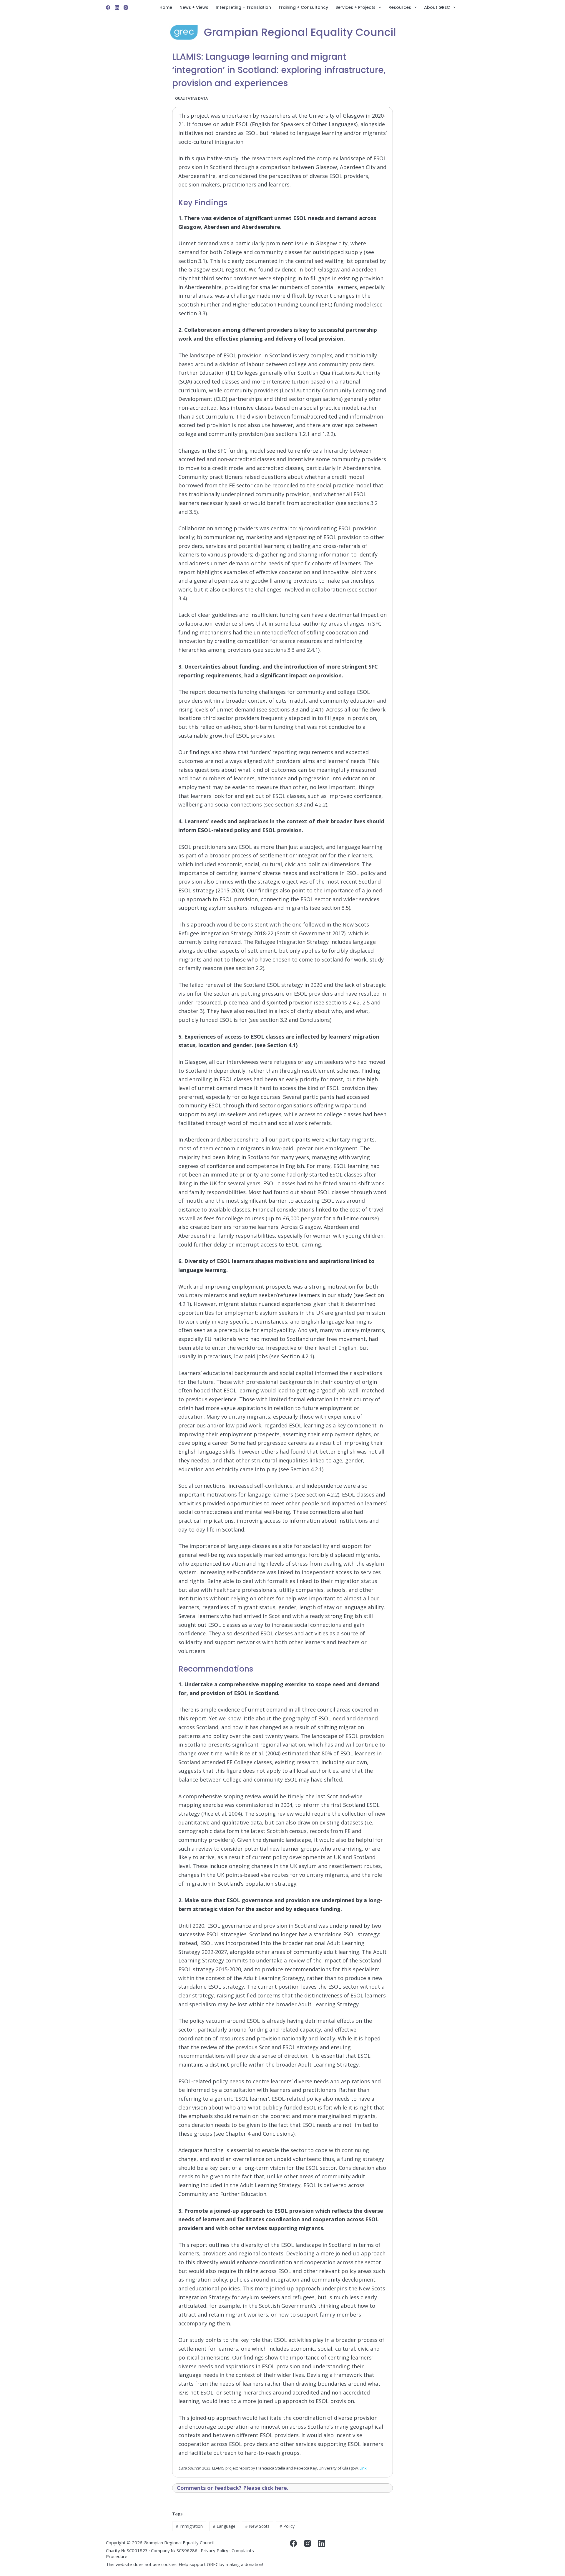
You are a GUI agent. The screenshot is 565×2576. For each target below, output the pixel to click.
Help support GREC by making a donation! (221, 2564)
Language (224, 2526)
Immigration (189, 2526)
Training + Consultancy (303, 7)
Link (363, 2468)
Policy (287, 2526)
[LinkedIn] (117, 8)
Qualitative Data (191, 98)
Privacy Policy (215, 2550)
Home (166, 7)
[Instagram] (126, 8)
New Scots (257, 2526)
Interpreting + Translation (243, 7)
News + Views (194, 7)
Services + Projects (355, 7)
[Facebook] (108, 8)
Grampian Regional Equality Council (300, 32)
